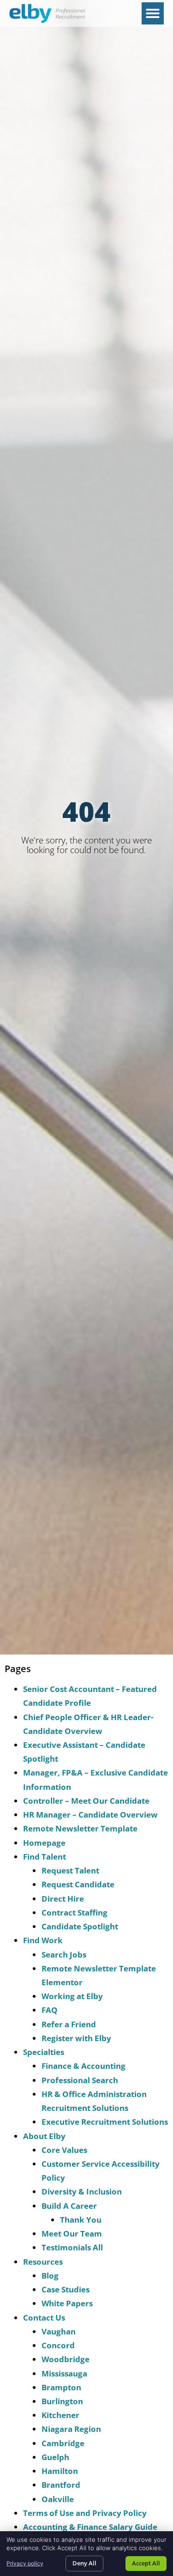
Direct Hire (63, 1899)
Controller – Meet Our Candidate (86, 1801)
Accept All (146, 2563)
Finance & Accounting (84, 2066)
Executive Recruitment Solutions (105, 2122)
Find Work (43, 1940)
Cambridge (63, 2443)
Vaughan (59, 2331)
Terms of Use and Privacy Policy (85, 2513)
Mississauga (64, 2373)
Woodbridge (66, 2359)
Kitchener (60, 2415)
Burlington (62, 2401)
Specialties (44, 2052)
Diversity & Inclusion (82, 2191)
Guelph (55, 2457)
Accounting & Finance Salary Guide (90, 2527)
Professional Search (80, 2080)
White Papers (67, 2303)
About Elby (44, 2136)
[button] (153, 13)
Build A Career (69, 2206)
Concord (58, 2345)
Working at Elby (72, 1996)
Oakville (58, 2499)
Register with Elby (76, 2038)
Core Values (64, 2150)
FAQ (50, 2010)
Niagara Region (71, 2429)
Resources (43, 2262)
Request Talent (70, 1870)
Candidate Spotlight (80, 1926)
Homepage (44, 1843)
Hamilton (60, 2471)
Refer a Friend (69, 2024)
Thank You (81, 2220)
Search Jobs (64, 1955)
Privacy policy (25, 2563)
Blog (50, 2276)
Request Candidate (78, 1884)
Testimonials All (72, 2247)
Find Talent (45, 1857)
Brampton (61, 2387)
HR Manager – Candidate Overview (90, 1815)
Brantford (61, 2485)
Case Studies (66, 2289)
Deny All (84, 2563)
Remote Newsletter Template (80, 1828)
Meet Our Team (72, 2234)
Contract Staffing (75, 1912)
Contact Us (44, 2318)
